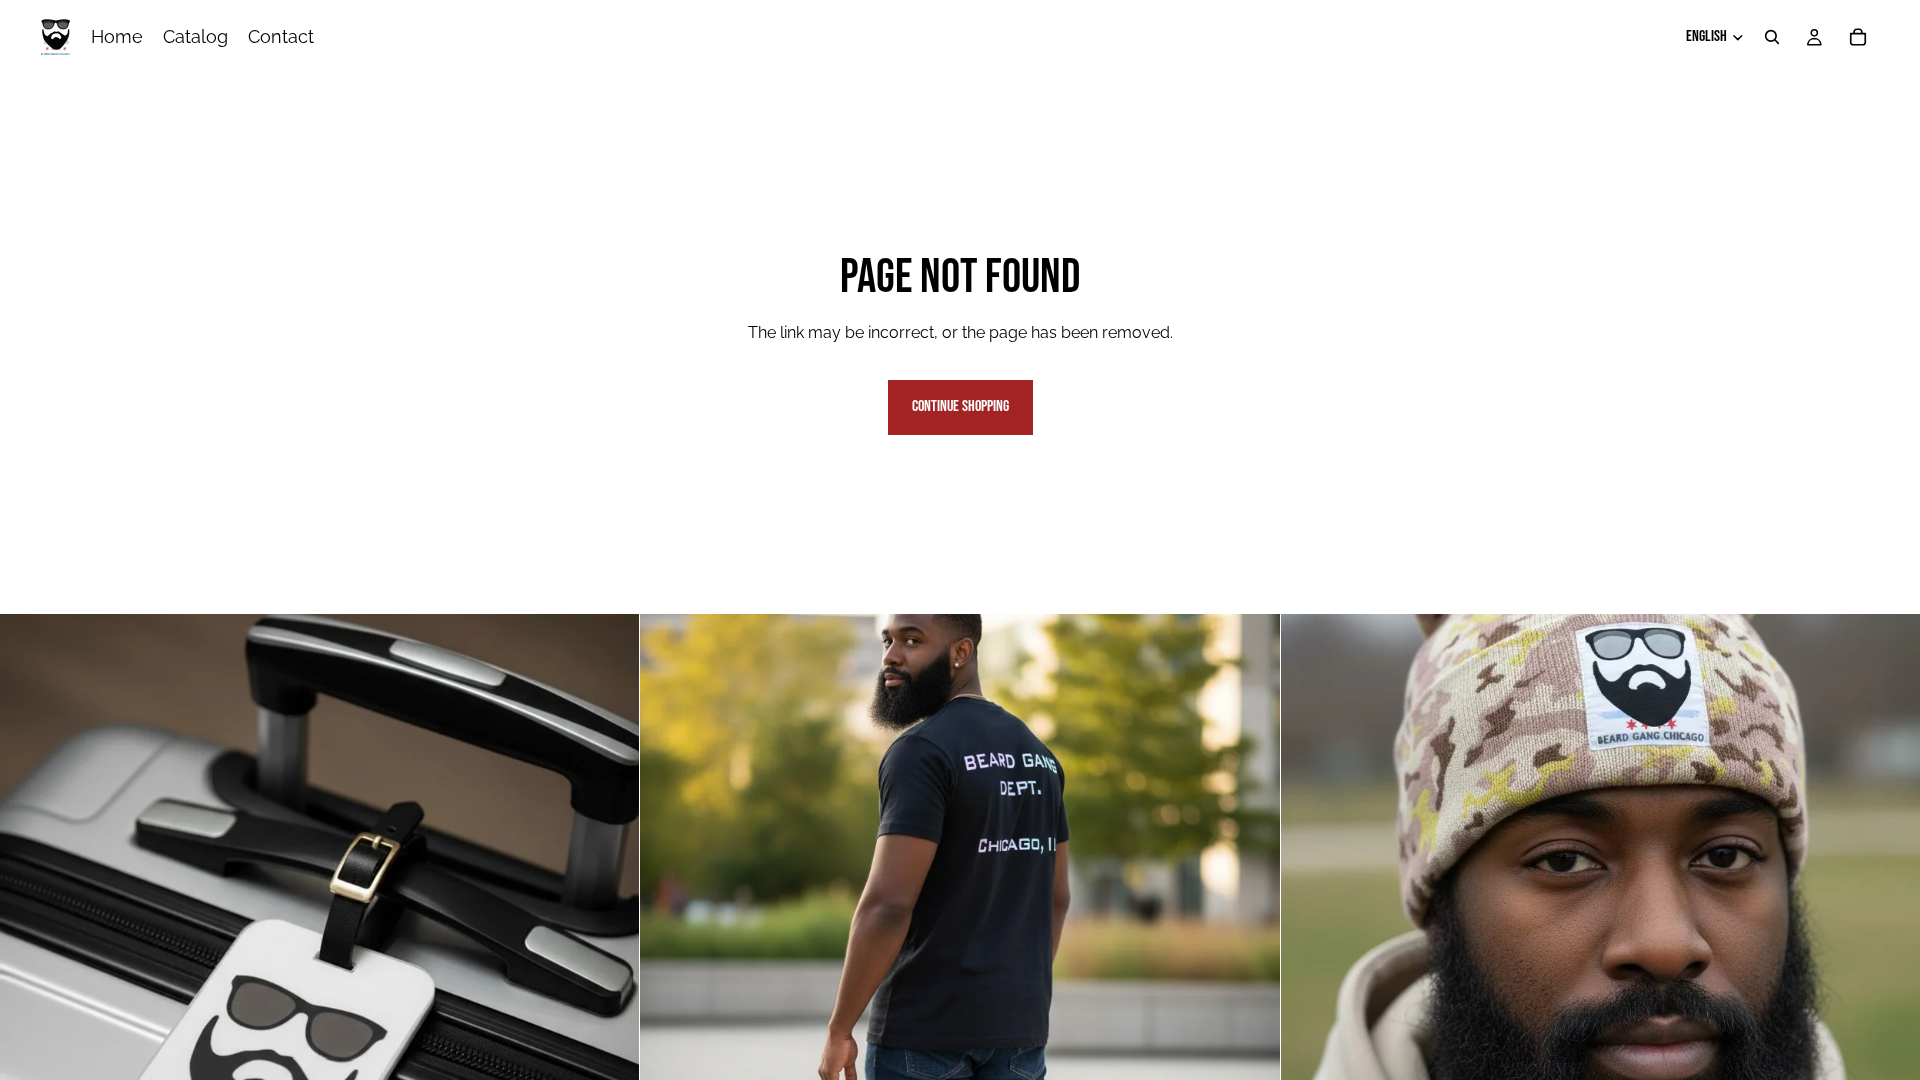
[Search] (1772, 37)
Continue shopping (960, 406)
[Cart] (1858, 37)
